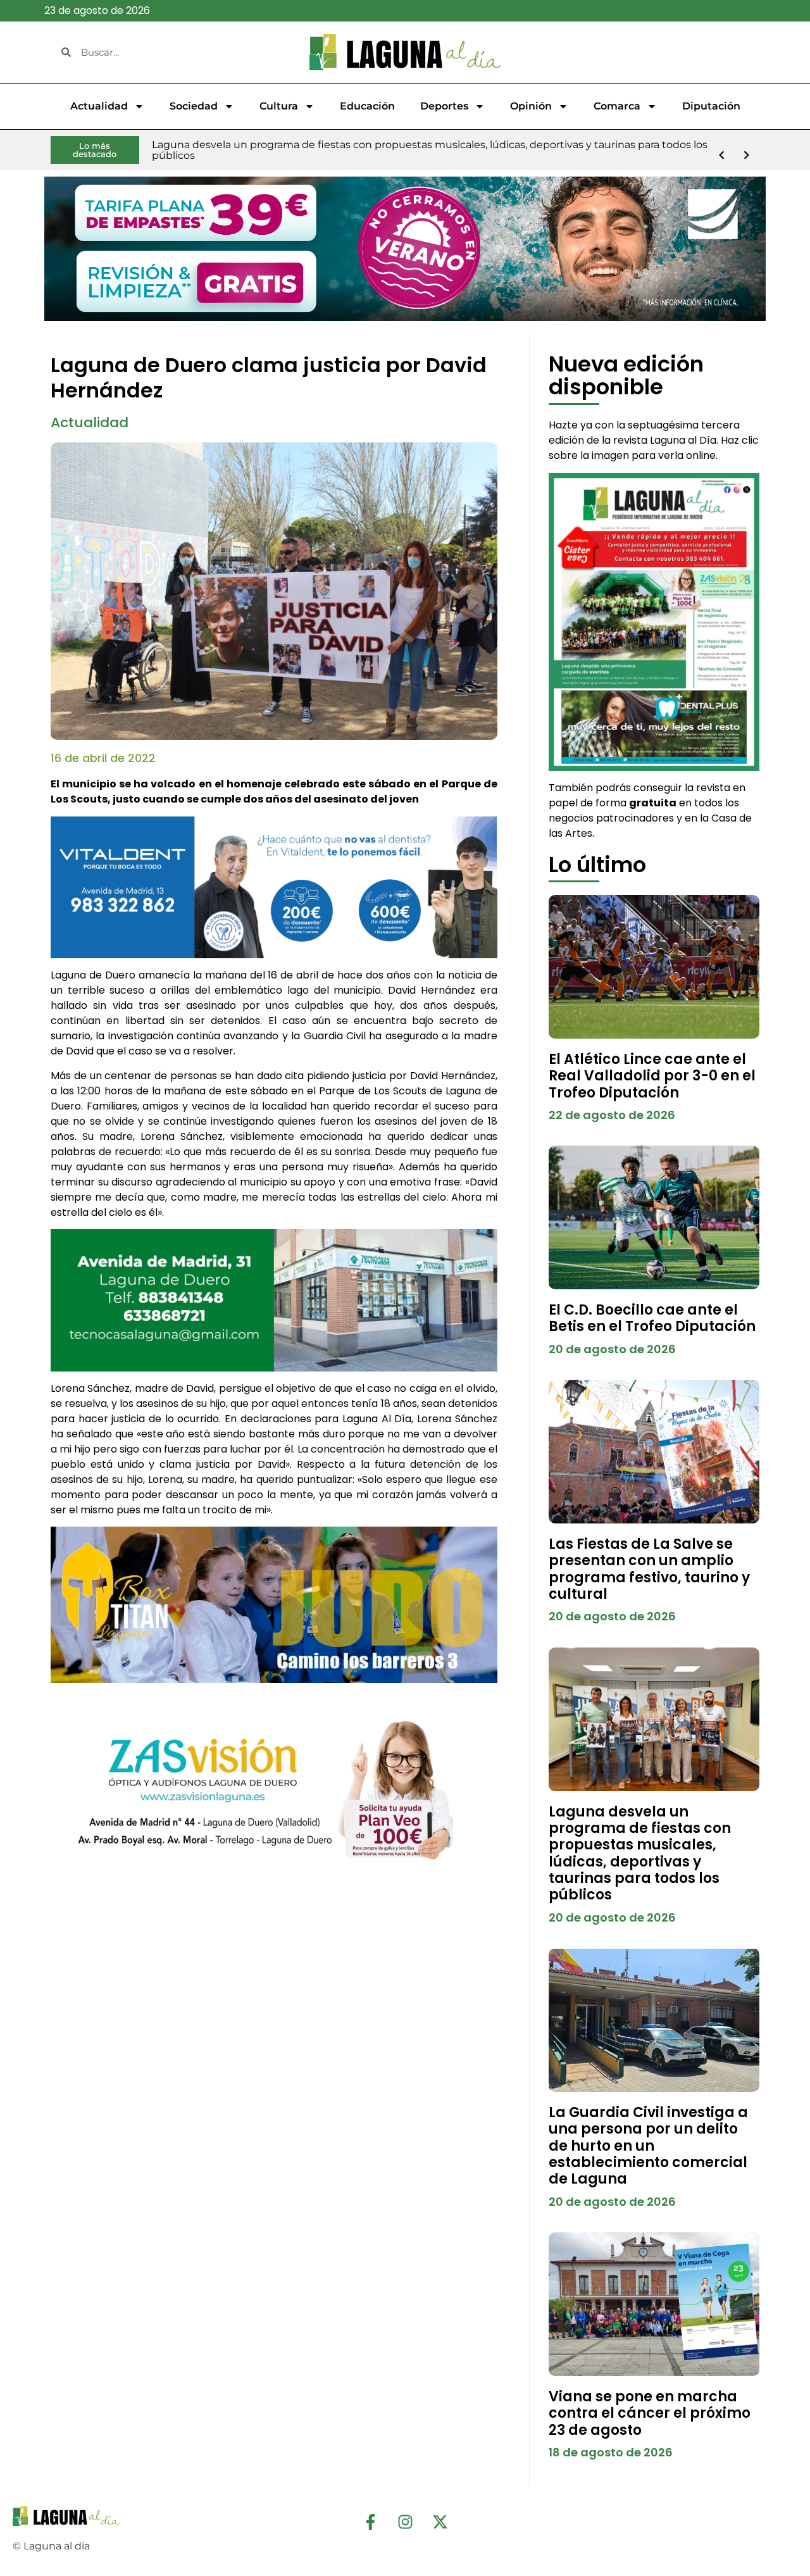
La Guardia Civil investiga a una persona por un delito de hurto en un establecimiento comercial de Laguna (648, 2146)
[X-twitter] (440, 2522)
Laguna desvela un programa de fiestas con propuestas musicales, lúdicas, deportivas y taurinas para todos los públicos (640, 1854)
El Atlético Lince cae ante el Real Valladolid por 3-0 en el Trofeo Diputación (652, 1076)
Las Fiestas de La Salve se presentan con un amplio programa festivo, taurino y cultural (649, 1569)
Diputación (711, 106)
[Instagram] (405, 2522)
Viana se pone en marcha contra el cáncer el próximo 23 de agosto (650, 2413)
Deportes (444, 106)
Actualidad (99, 106)
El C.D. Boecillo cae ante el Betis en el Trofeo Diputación (652, 1318)
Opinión (531, 106)
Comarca (617, 106)
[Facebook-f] (370, 2522)
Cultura (279, 106)
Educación (367, 106)
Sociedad (194, 106)
